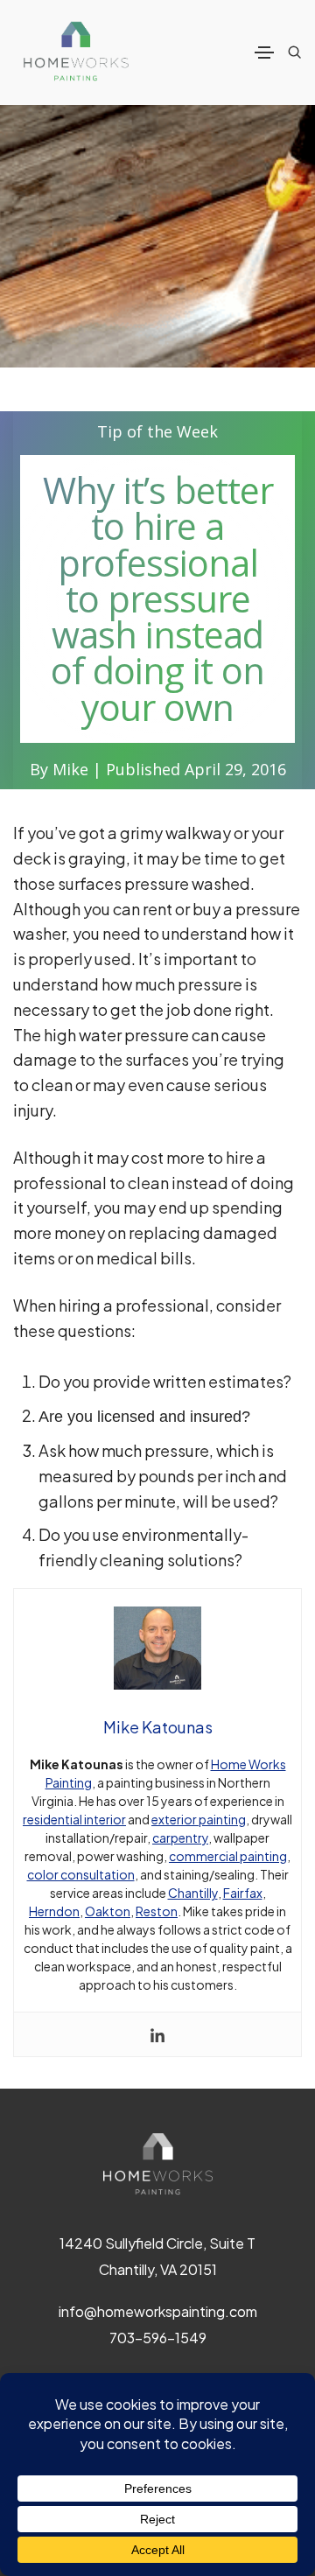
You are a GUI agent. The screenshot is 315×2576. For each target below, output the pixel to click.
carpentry (180, 1837)
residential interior (74, 1819)
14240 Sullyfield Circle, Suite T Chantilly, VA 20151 (157, 2256)
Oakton (108, 1911)
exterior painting (199, 1819)
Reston (157, 1911)
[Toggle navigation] (264, 52)
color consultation (81, 1874)
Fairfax (243, 1893)
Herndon (54, 1911)
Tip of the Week (157, 431)
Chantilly (193, 1893)
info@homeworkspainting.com (158, 2311)
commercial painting (228, 1856)
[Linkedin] (157, 2034)
